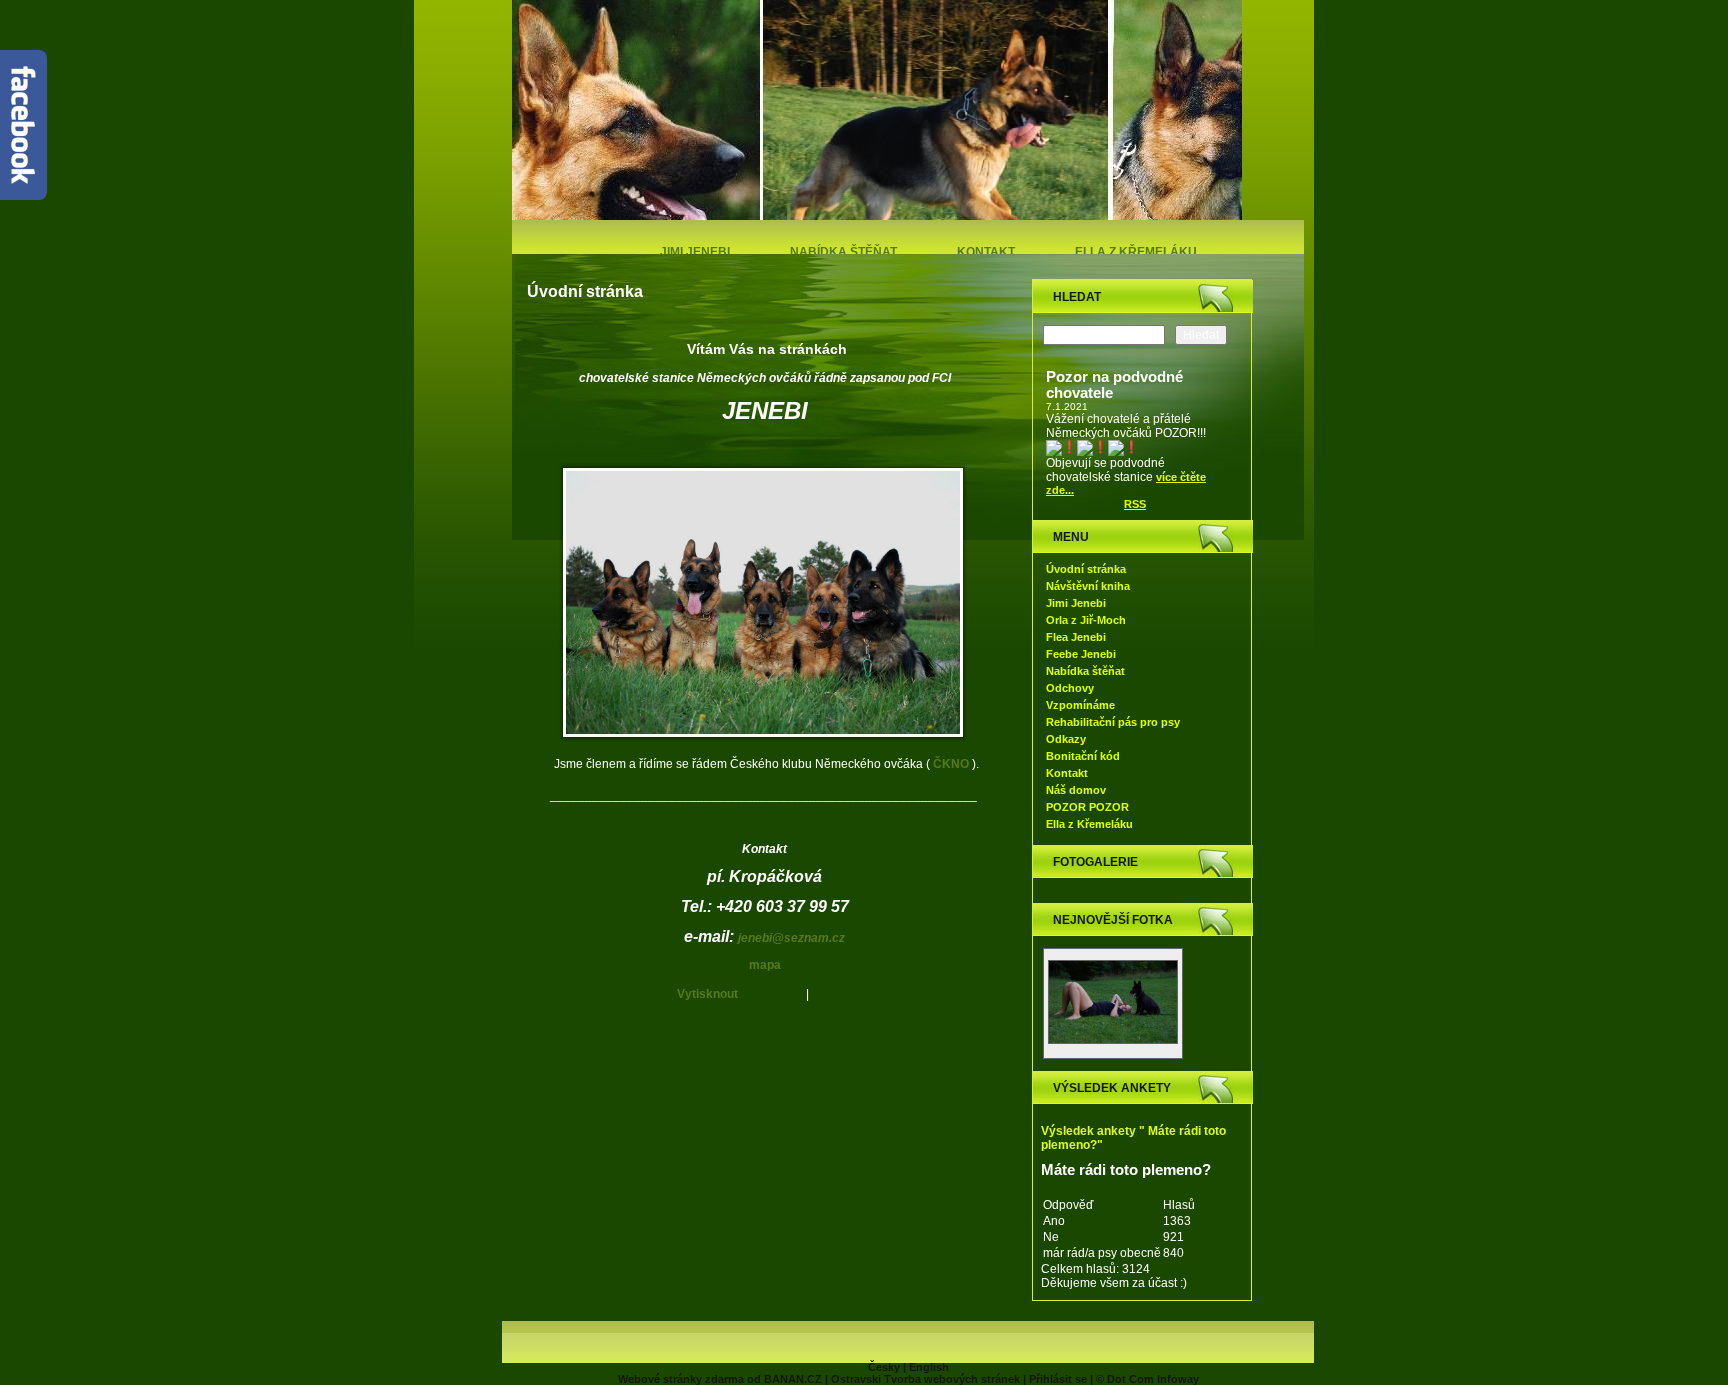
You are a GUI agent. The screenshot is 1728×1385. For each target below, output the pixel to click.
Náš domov (1076, 790)
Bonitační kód (1083, 756)
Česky (884, 1367)
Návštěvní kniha (1088, 586)
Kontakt (986, 252)
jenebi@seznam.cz (791, 938)
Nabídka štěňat (843, 252)
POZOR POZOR (1087, 807)
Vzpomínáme (1080, 705)
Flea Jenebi (1076, 637)
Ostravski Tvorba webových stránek (925, 1379)
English (929, 1367)
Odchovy (1070, 688)
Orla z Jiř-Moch (1086, 620)
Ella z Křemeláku (1136, 252)
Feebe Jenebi (1081, 654)
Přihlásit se (1058, 1379)
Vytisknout (707, 994)
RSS (1135, 504)
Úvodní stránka (1086, 569)
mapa (765, 965)
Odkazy (1066, 739)
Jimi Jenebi (695, 252)
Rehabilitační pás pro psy (1113, 722)
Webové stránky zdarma (681, 1379)
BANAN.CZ (793, 1379)
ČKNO (951, 764)
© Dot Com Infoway (1147, 1379)
